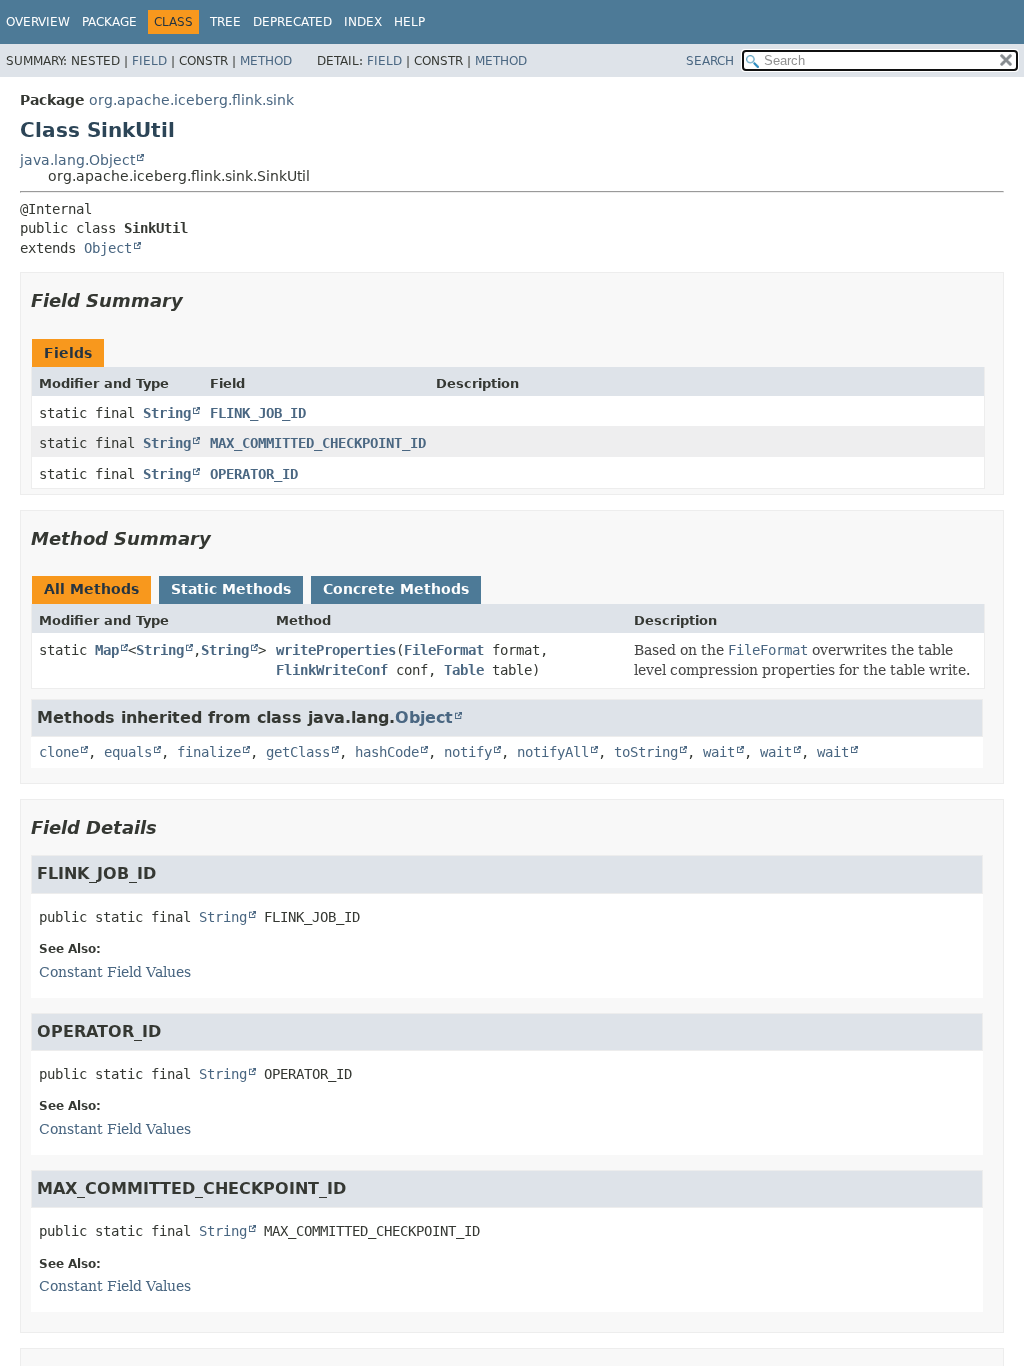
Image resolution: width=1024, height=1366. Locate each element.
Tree (225, 22)
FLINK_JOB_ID (258, 413)
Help (409, 22)
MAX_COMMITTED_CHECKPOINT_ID (318, 443)
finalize (209, 752)
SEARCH (710, 61)
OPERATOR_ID (254, 474)
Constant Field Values (115, 972)
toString (646, 752)
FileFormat (444, 650)
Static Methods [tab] (231, 589)
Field (149, 61)
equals (128, 752)
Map (107, 650)
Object (108, 248)
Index (363, 22)
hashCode (387, 752)
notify (468, 752)
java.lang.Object (77, 160)
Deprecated (292, 22)
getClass (298, 752)
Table (464, 670)
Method (266, 61)
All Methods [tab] (91, 589)
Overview (38, 22)
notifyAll (553, 752)
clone (59, 752)
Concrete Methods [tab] (396, 589)
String (167, 413)
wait (719, 752)
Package (109, 22)
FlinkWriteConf (332, 670)
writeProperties (336, 650)
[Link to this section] (197, 300)
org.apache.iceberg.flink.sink (191, 100)
